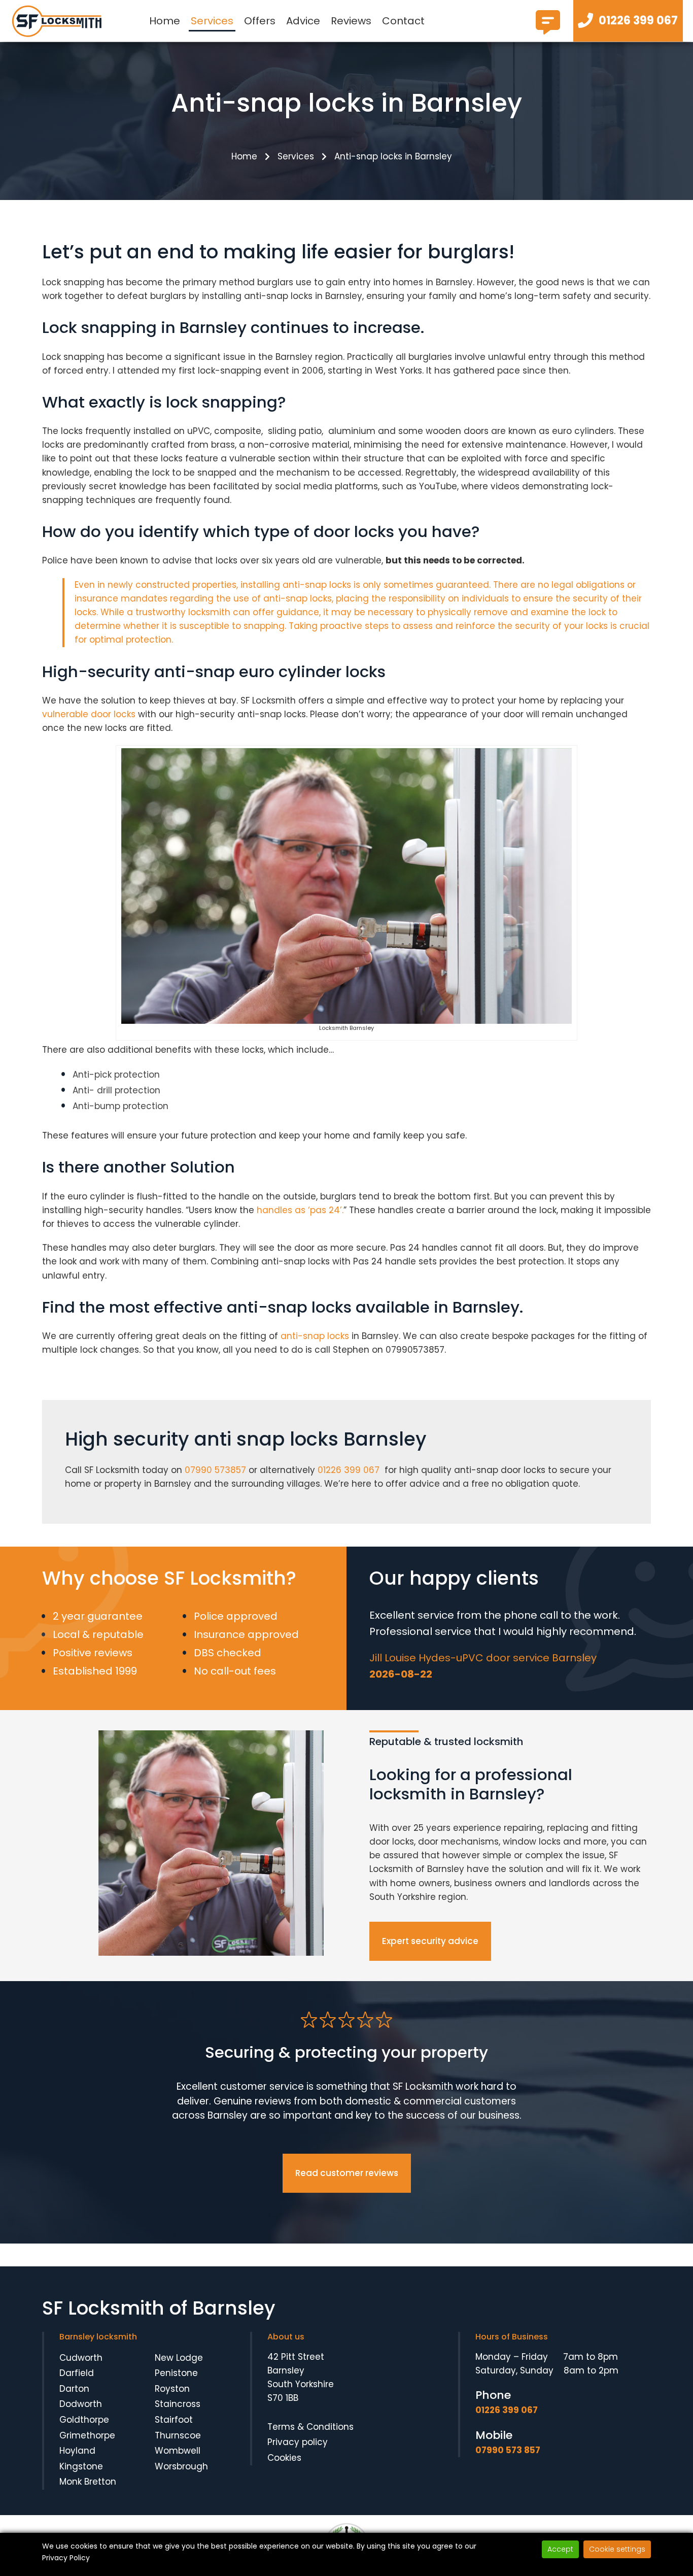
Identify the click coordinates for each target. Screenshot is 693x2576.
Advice (303, 21)
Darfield (77, 2373)
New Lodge (179, 2358)
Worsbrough (181, 2466)
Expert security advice (430, 1941)
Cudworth (81, 2358)
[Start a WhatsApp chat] (548, 30)
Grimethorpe (87, 2435)
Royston (172, 2389)
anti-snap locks (314, 1336)
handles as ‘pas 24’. (299, 1210)
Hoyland (77, 2451)
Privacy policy (298, 2442)
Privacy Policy (66, 2558)
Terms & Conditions (310, 2427)
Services (212, 21)
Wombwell (178, 2451)
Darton (74, 2389)
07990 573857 (215, 1470)
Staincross (178, 2404)
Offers (260, 21)
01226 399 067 (349, 1470)
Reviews (351, 21)
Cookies (284, 2458)
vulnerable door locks (89, 714)
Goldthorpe (84, 2420)
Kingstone (81, 2466)
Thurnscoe (178, 2435)
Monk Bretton (88, 2482)
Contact (403, 21)
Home (165, 21)
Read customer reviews (347, 2173)
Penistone (176, 2373)
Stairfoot (174, 2420)
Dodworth (81, 2404)
